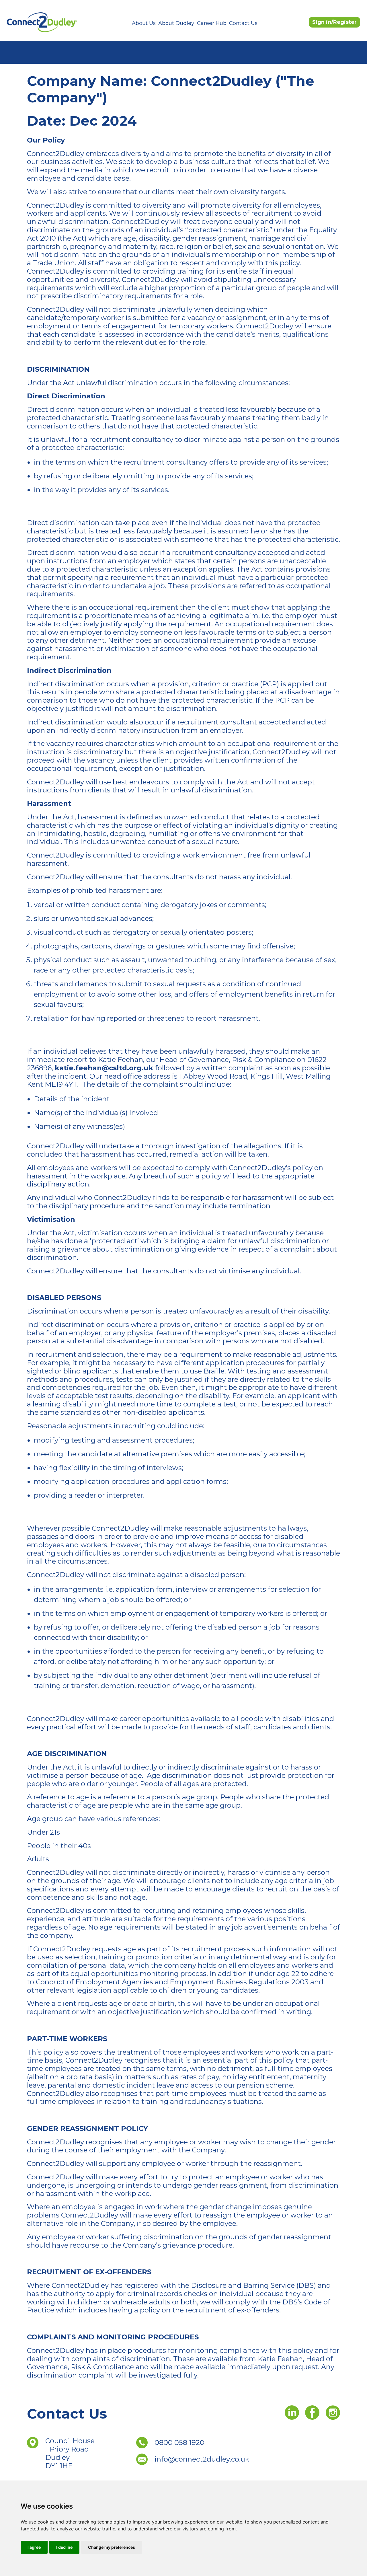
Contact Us (243, 23)
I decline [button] (64, 2547)
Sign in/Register (334, 22)
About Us (144, 23)
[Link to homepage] (42, 22)
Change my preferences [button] (112, 2547)
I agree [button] (34, 2547)
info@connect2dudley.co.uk (202, 2459)
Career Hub (212, 23)
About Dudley (176, 23)
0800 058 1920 (179, 2442)
